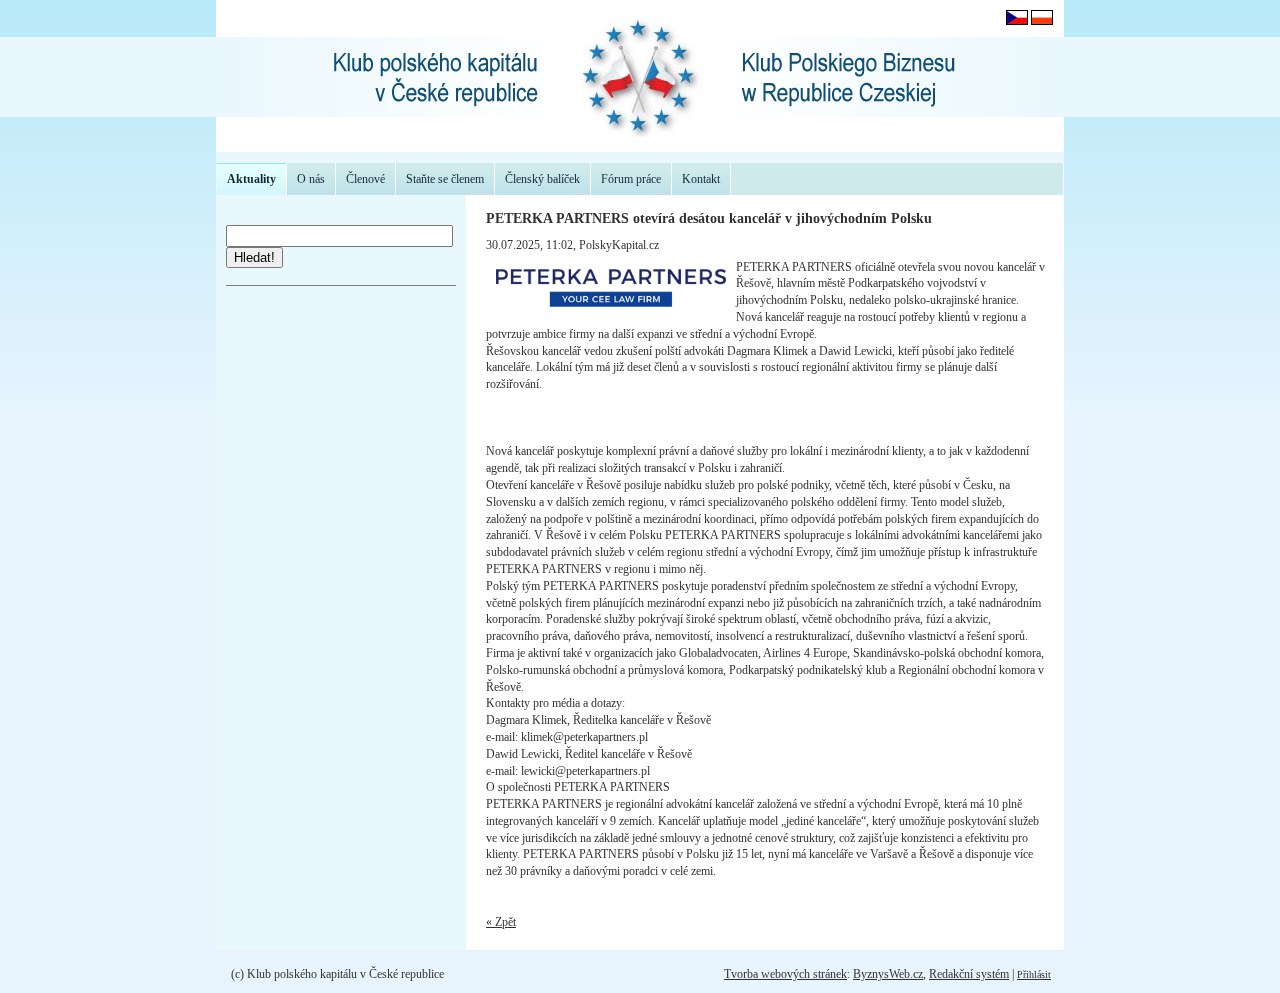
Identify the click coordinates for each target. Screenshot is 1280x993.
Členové (365, 179)
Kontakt (701, 179)
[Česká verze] (1017, 21)
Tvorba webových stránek (785, 974)
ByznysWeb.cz (888, 974)
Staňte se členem (445, 179)
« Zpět (501, 922)
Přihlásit (1034, 974)
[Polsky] (1042, 21)
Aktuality (251, 179)
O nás (311, 179)
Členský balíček (542, 179)
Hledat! (254, 257)
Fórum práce (631, 179)
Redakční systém (969, 974)
